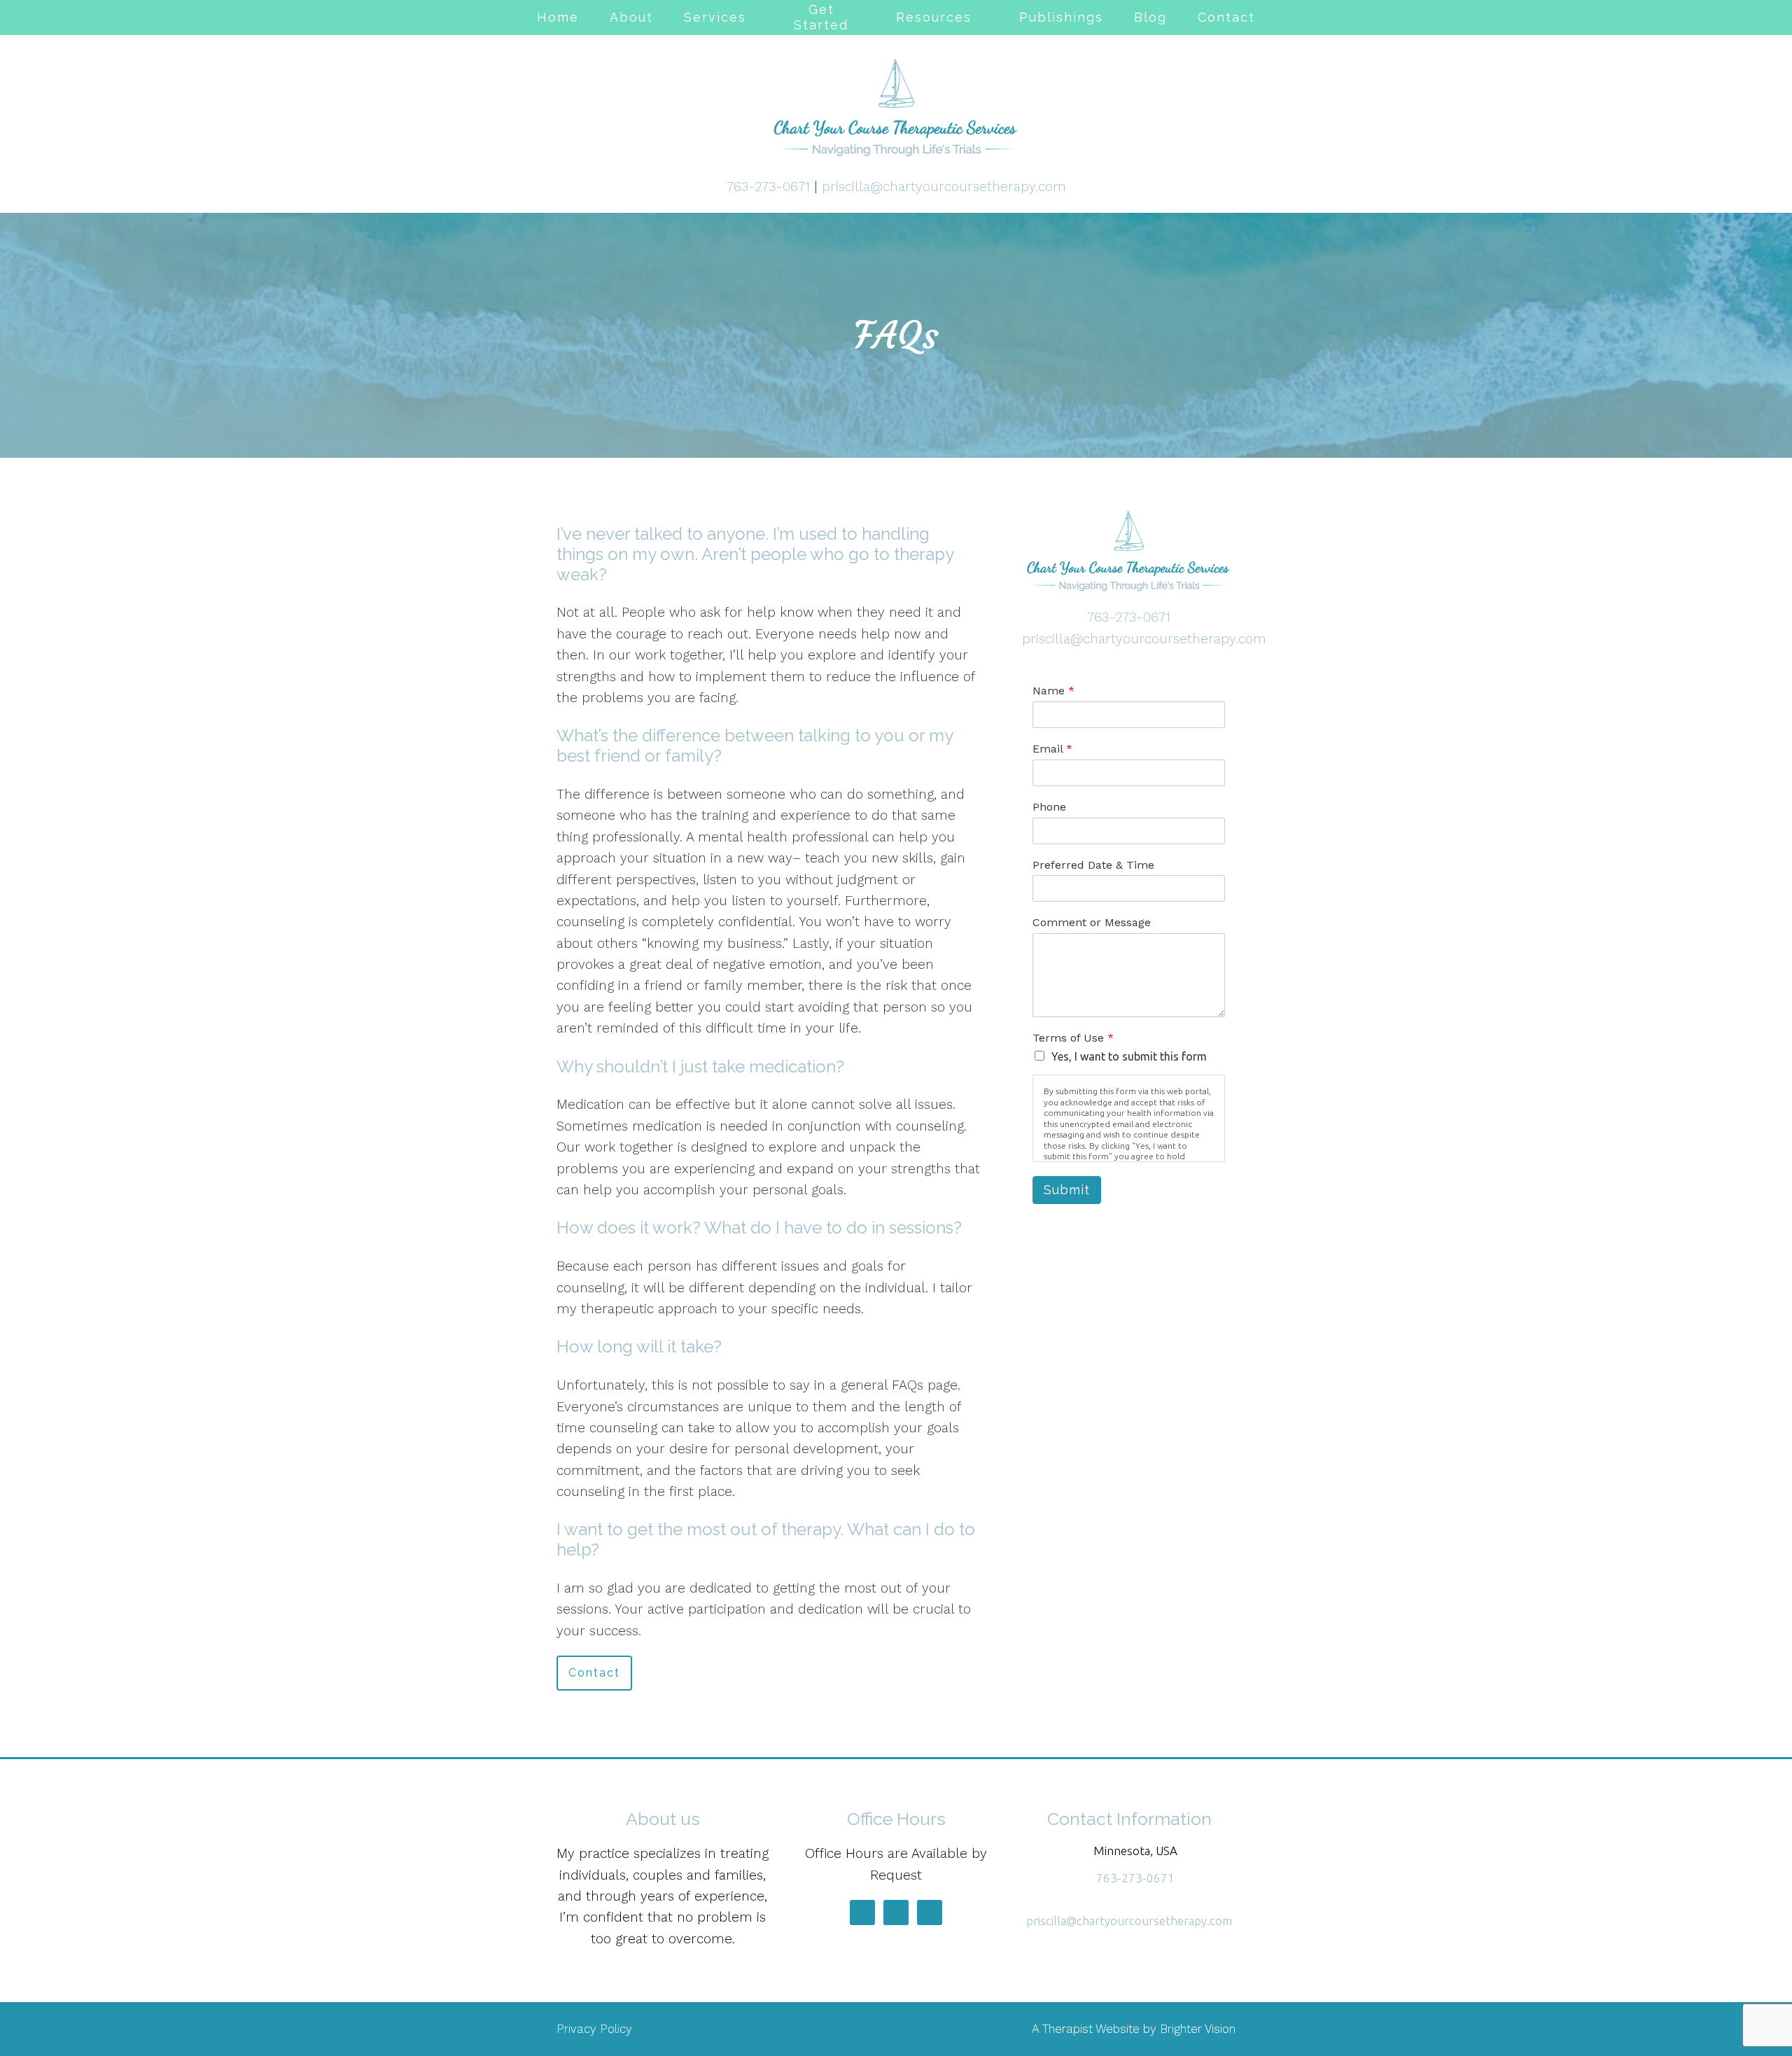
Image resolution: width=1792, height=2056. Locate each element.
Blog (1150, 17)
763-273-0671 (768, 187)
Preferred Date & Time (1093, 865)
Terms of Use (1073, 1038)
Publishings (1061, 17)
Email (1052, 749)
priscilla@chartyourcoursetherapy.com (944, 187)
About (631, 17)
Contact (1226, 17)
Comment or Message (1092, 922)
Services (715, 17)
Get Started (821, 17)
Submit (1067, 1190)
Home (558, 17)
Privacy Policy (594, 2029)
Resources (934, 17)
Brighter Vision (1198, 2029)
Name (1053, 691)
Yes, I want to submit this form (1129, 1056)
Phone (1049, 807)
